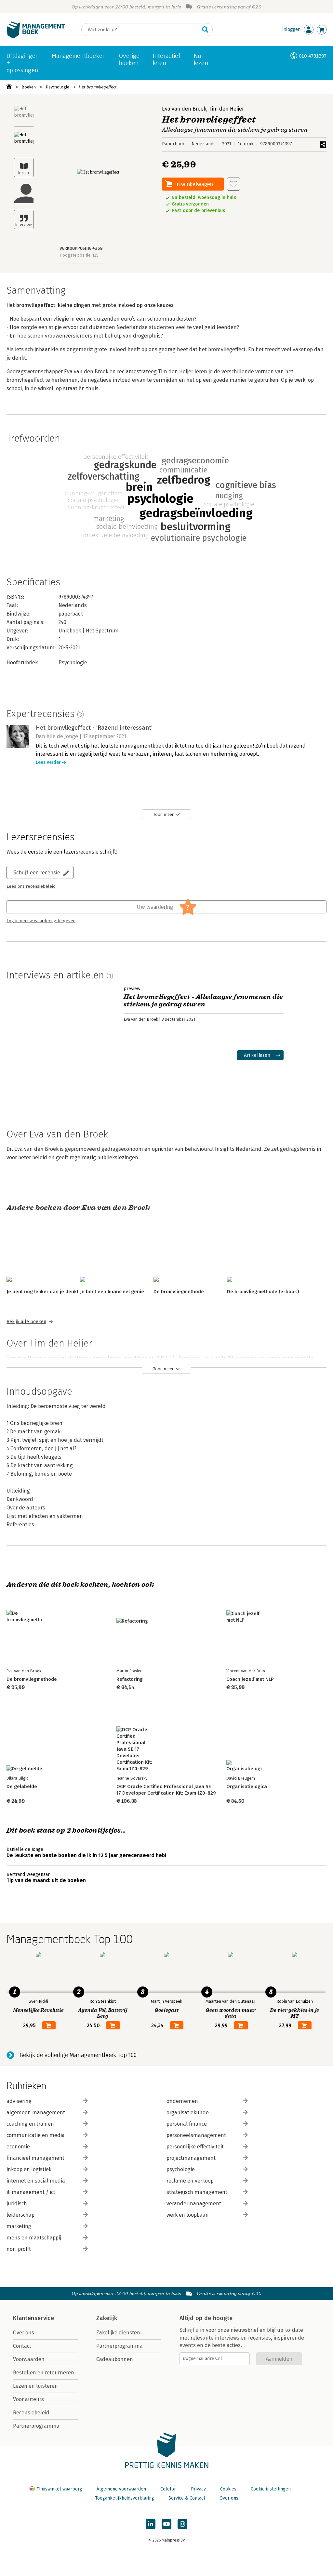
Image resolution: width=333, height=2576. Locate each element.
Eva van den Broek (184, 109)
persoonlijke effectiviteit (195, 2147)
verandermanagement (194, 2204)
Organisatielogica (247, 1786)
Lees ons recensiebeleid (31, 886)
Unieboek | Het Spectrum (89, 631)
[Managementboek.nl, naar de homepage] (36, 37)
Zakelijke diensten (118, 2333)
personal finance (187, 2124)
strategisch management (197, 2192)
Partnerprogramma (36, 2426)
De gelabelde (22, 1786)
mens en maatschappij (34, 2238)
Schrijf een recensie (37, 872)
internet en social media (36, 2181)
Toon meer (163, 814)
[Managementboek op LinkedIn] (151, 2524)
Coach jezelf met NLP (250, 1679)
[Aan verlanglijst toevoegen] (233, 184)
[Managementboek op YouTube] (166, 2524)
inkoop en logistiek (29, 2169)
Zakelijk (107, 2318)
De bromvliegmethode (179, 1292)
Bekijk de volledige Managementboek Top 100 (78, 2055)
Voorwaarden (29, 2359)
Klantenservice (33, 2318)
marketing (19, 2226)
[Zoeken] (205, 30)
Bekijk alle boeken (26, 1322)
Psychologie (57, 87)
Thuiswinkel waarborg (59, 2489)
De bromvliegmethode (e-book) (263, 1292)
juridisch (17, 2204)
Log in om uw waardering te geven (41, 921)
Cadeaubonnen (115, 2359)
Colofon (168, 2489)
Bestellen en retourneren (44, 2373)
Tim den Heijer (226, 109)
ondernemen (182, 2101)
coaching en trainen (30, 2124)
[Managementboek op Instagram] (182, 2524)
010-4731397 (313, 56)
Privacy (198, 2489)
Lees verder (48, 762)
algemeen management (36, 2112)
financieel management (35, 2158)
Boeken (29, 87)
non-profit (19, 2249)
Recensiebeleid (31, 2413)
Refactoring (130, 1679)
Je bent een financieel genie (112, 1292)
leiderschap (20, 2215)
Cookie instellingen (271, 2489)
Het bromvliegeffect (98, 87)
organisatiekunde (188, 2112)
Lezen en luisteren (35, 2386)
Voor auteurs (28, 2399)
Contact (22, 2346)
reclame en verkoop (190, 2181)
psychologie (181, 2169)
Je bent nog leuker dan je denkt (42, 1292)
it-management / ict (31, 2192)
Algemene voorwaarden (121, 2489)
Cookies (228, 2489)
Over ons (24, 2333)
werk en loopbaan (188, 2215)
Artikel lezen (257, 1055)
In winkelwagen (194, 184)
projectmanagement (191, 2158)
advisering (19, 2101)
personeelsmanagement (196, 2135)
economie (18, 2147)
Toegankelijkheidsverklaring (125, 2498)
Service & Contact (187, 2498)
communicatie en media (36, 2135)
